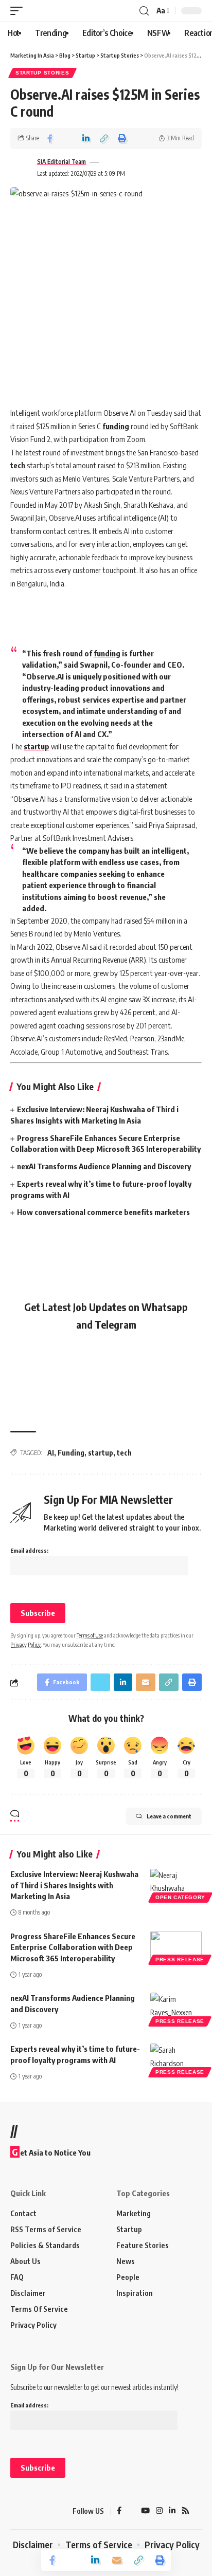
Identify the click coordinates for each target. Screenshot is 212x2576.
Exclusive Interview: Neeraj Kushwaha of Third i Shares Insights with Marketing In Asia (74, 1885)
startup (37, 746)
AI (51, 1453)
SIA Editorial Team (61, 162)
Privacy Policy (25, 1644)
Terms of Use (90, 1635)
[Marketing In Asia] (28, 2511)
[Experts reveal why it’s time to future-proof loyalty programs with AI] (176, 2059)
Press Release (180, 1959)
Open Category (180, 1897)
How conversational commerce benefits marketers (103, 1212)
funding (116, 426)
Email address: (29, 1550)
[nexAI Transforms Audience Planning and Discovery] (176, 2008)
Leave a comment (169, 1816)
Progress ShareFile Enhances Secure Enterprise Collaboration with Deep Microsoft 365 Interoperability (73, 1947)
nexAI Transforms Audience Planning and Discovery (105, 1166)
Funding (71, 1453)
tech (18, 465)
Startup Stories (42, 73)
